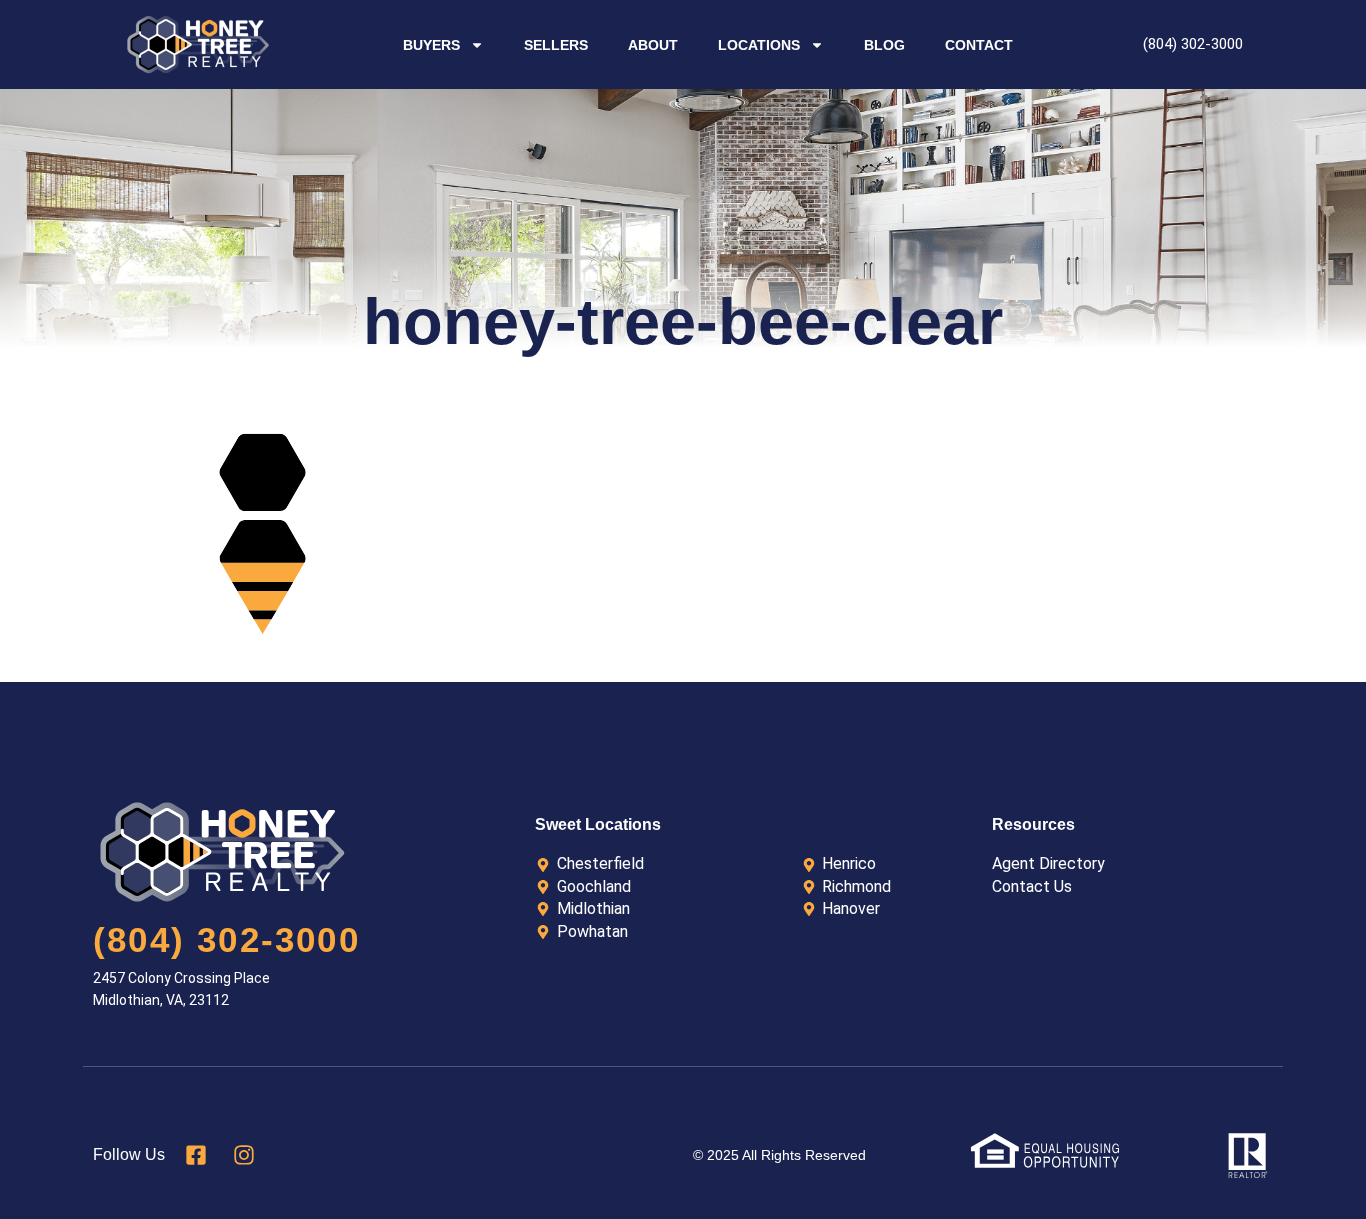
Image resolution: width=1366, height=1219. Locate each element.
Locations (759, 45)
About (653, 45)
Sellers (556, 45)
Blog (884, 45)
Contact (979, 45)
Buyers (431, 45)
